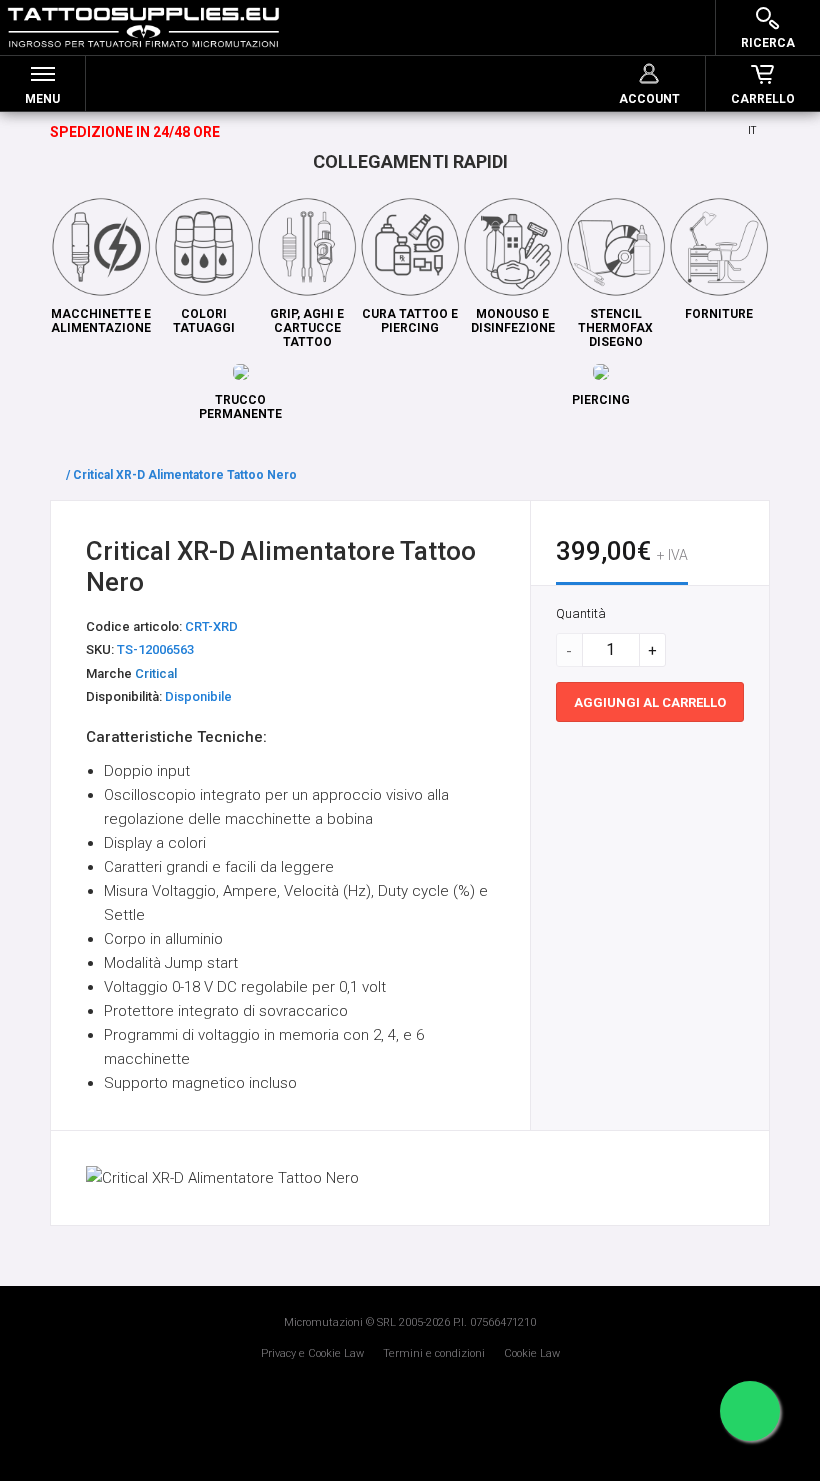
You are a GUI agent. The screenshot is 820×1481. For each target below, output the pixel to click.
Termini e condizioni (434, 1353)
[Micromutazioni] (143, 27)
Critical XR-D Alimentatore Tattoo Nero (185, 475)
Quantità (581, 613)
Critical (156, 673)
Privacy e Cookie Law (312, 1353)
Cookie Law (532, 1353)
